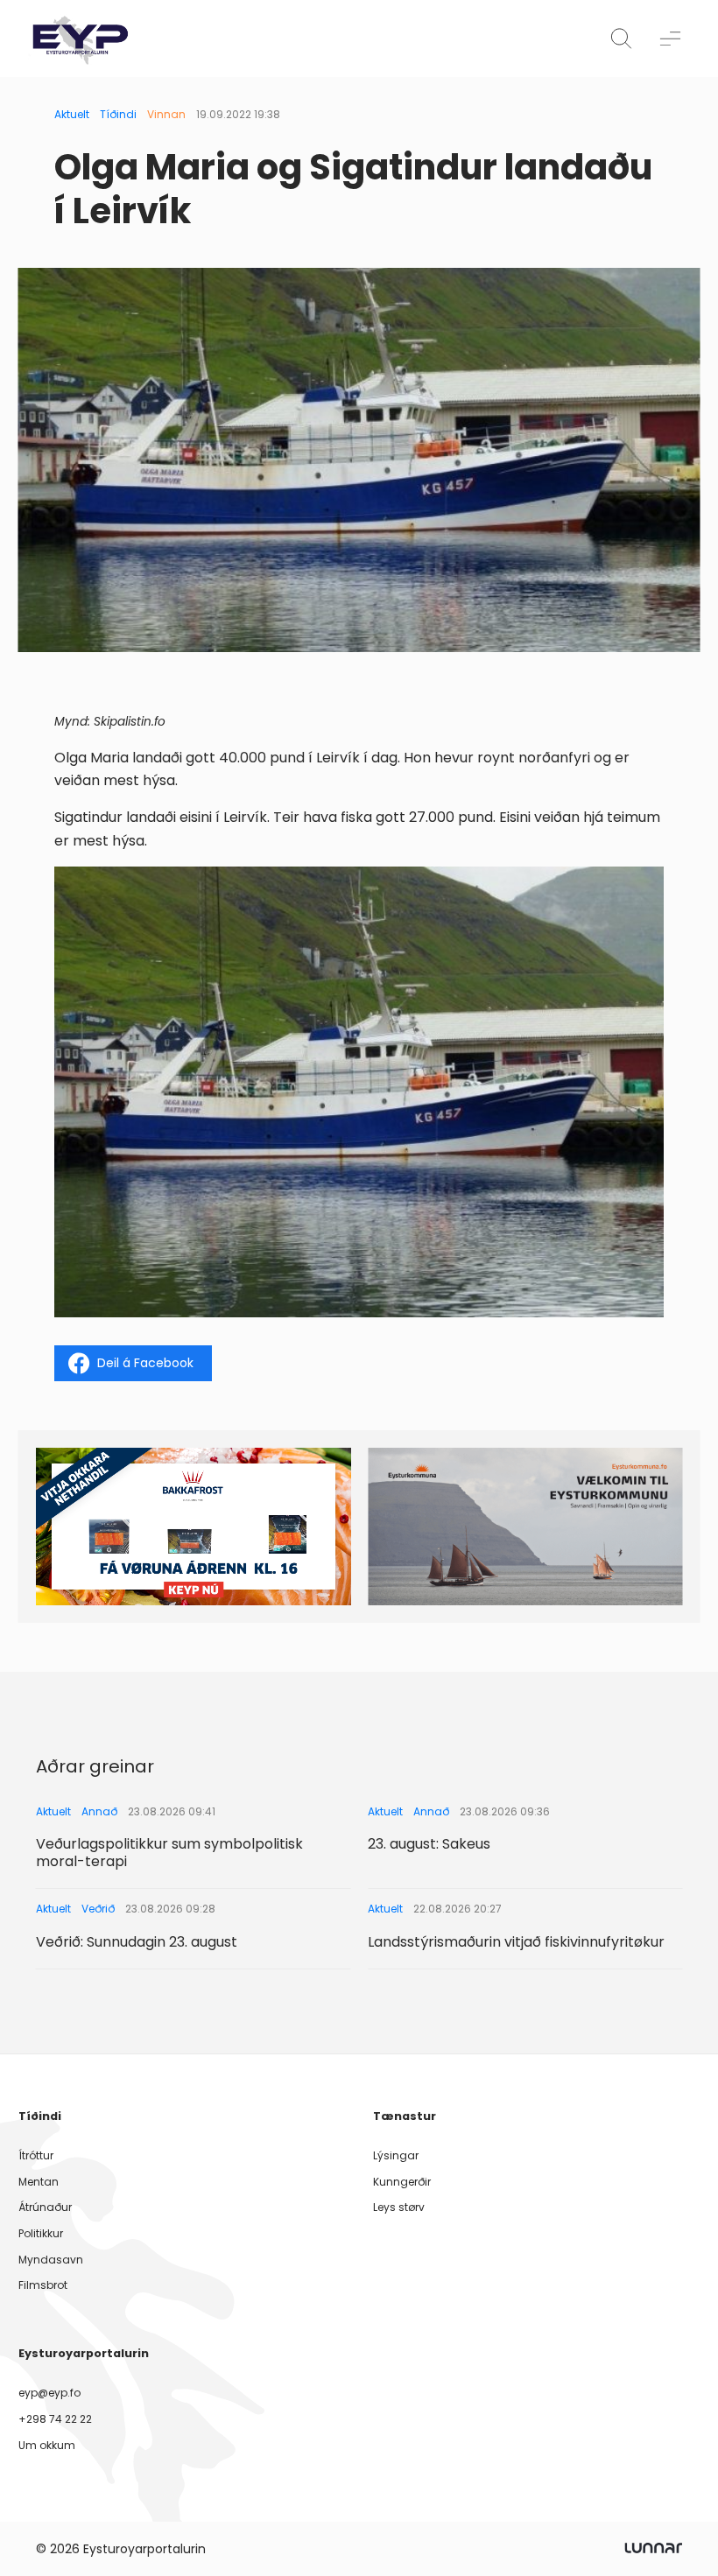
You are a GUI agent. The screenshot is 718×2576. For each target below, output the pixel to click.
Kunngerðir (402, 2182)
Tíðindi (118, 114)
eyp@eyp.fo (49, 2393)
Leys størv (399, 2207)
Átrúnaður (45, 2207)
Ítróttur (36, 2155)
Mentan (39, 2182)
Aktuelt (72, 114)
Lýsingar (396, 2155)
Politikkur (41, 2233)
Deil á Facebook (145, 1363)
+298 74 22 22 (55, 2419)
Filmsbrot (43, 2285)
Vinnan (166, 114)
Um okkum (47, 2445)
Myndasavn (51, 2260)
